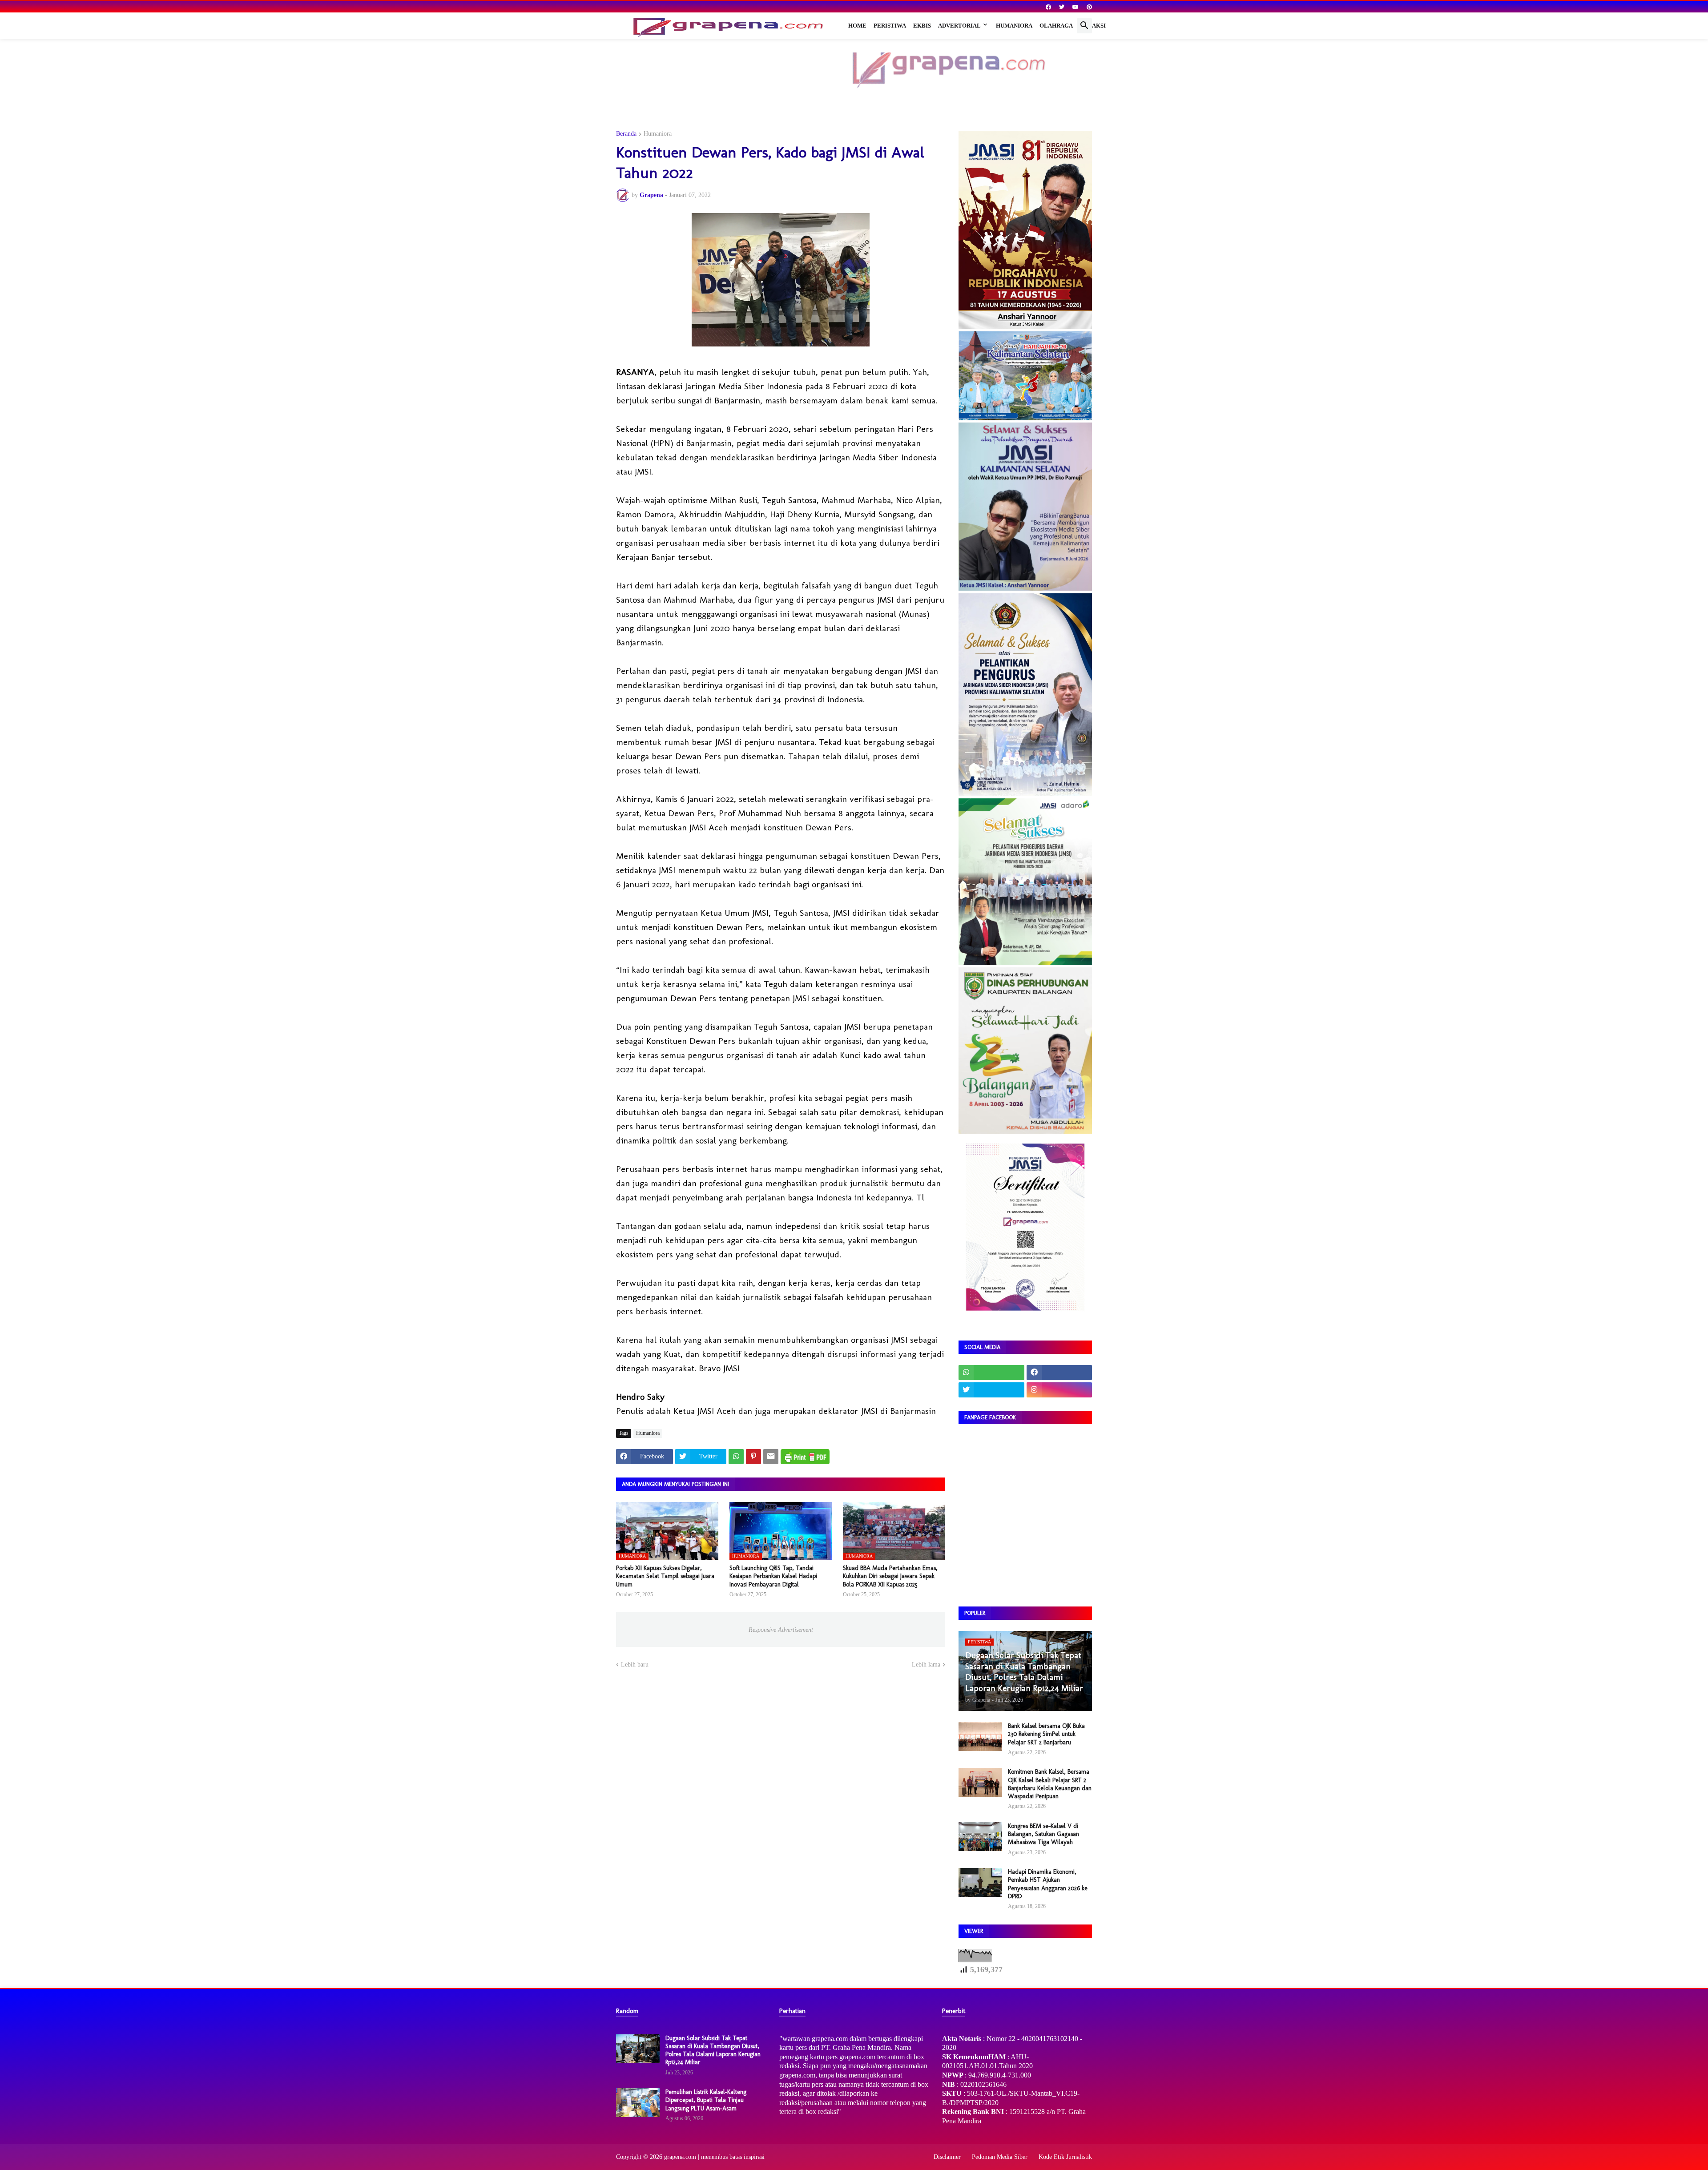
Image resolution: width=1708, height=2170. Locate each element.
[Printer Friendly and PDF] (805, 1457)
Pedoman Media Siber (1000, 2157)
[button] (1084, 26)
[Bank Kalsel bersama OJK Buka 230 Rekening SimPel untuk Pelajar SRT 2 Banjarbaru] (980, 1737)
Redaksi (1093, 26)
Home (857, 26)
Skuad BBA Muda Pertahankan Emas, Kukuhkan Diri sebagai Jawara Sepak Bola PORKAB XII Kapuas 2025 (890, 1576)
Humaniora (1014, 26)
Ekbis (922, 26)
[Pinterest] (753, 1457)
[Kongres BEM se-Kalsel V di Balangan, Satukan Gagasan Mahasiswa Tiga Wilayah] (980, 1837)
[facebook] (1048, 7)
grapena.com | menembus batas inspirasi (714, 2157)
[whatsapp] (991, 1373)
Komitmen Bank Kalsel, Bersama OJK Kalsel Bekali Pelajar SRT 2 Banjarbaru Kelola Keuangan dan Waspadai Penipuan (1050, 1784)
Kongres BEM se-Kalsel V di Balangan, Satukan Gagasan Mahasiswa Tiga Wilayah (1043, 1834)
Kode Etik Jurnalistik (1065, 2157)
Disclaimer (947, 2157)
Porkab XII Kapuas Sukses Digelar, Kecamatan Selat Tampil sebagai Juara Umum (665, 1576)
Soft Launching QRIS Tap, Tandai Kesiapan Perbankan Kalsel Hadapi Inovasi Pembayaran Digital (773, 1576)
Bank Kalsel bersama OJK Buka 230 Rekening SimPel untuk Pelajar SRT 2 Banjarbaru (1046, 1734)
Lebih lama (926, 1665)
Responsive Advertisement (781, 1630)
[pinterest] (1089, 7)
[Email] (771, 1457)
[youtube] (1076, 7)
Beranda (626, 134)
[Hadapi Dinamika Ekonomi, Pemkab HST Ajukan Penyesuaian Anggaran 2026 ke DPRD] (980, 1882)
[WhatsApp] (736, 1457)
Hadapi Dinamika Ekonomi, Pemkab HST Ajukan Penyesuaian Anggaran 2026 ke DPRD (1048, 1884)
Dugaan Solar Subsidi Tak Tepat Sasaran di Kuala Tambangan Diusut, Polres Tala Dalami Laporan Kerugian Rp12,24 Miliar (713, 2050)
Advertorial (959, 26)
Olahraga (1056, 26)
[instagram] (1059, 1390)
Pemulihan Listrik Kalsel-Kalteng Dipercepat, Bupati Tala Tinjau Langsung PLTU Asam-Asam (706, 2100)
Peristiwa (890, 26)
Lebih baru (635, 1665)
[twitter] (1062, 7)
